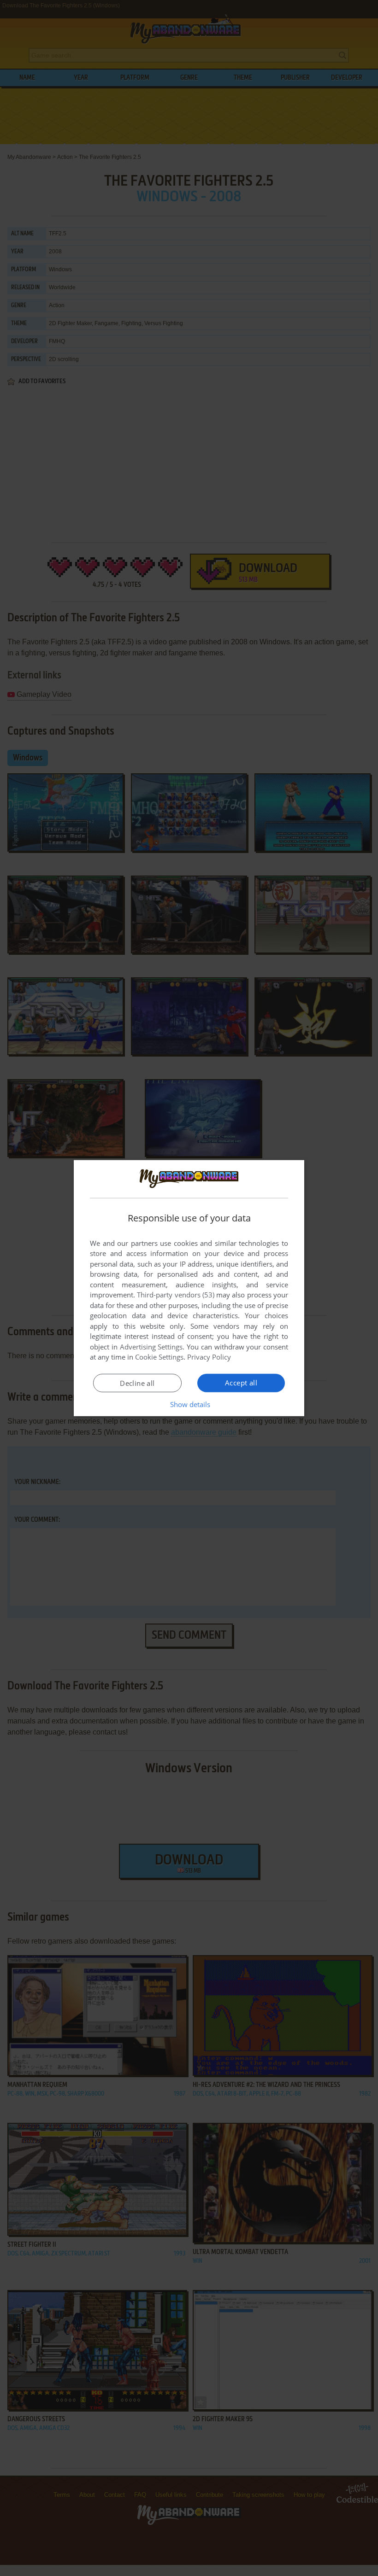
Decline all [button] (137, 1383)
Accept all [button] (241, 1383)
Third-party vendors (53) (176, 1295)
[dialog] (189, 1288)
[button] (189, 1404)
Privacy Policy (209, 1357)
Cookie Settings (159, 1357)
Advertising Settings (151, 1347)
